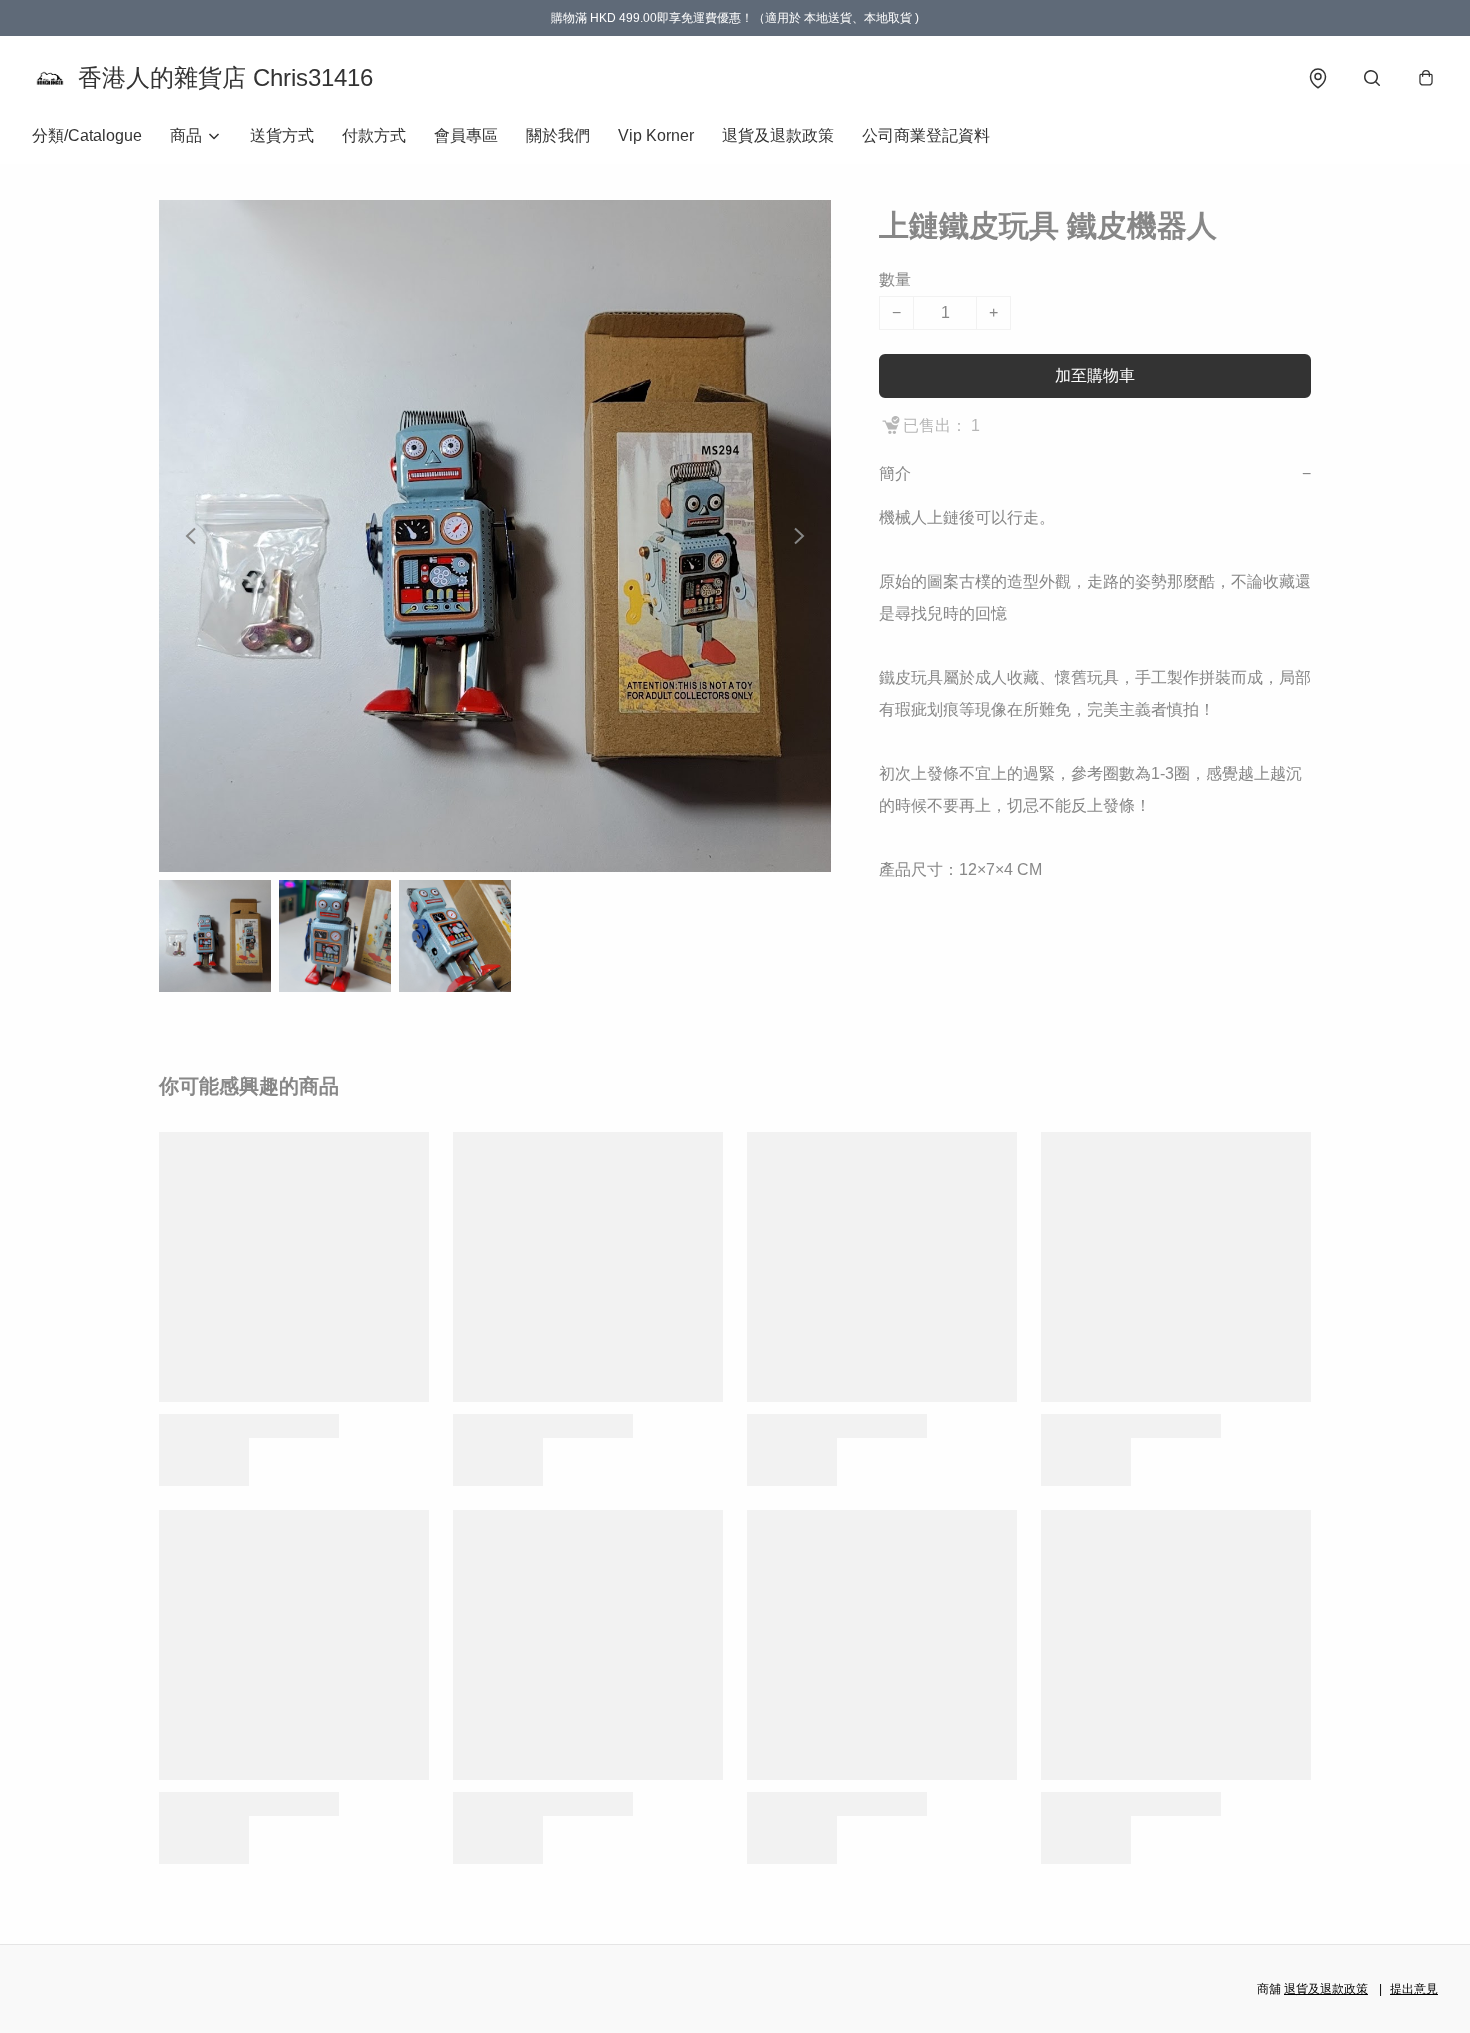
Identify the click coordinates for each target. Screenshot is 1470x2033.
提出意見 (1414, 1989)
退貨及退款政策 (778, 135)
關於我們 (558, 135)
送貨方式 (282, 135)
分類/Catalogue (87, 135)
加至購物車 (1095, 375)
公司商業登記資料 (926, 135)
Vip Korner (656, 135)
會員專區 (466, 135)
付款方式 (374, 135)
